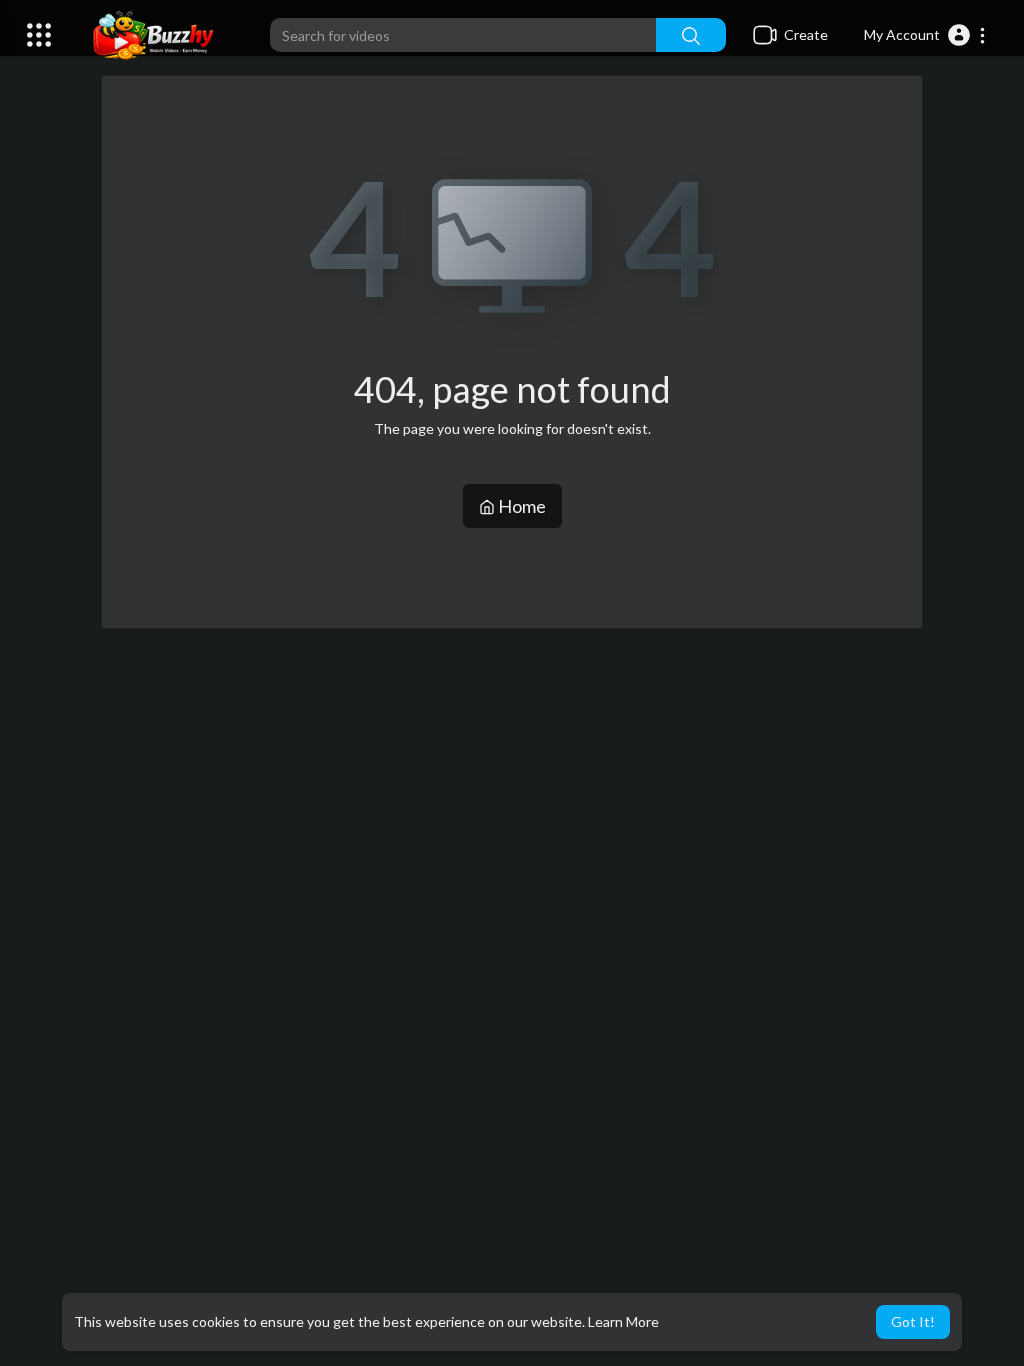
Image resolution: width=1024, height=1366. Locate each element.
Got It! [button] (913, 1321)
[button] (925, 35)
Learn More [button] (623, 1321)
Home (520, 506)
